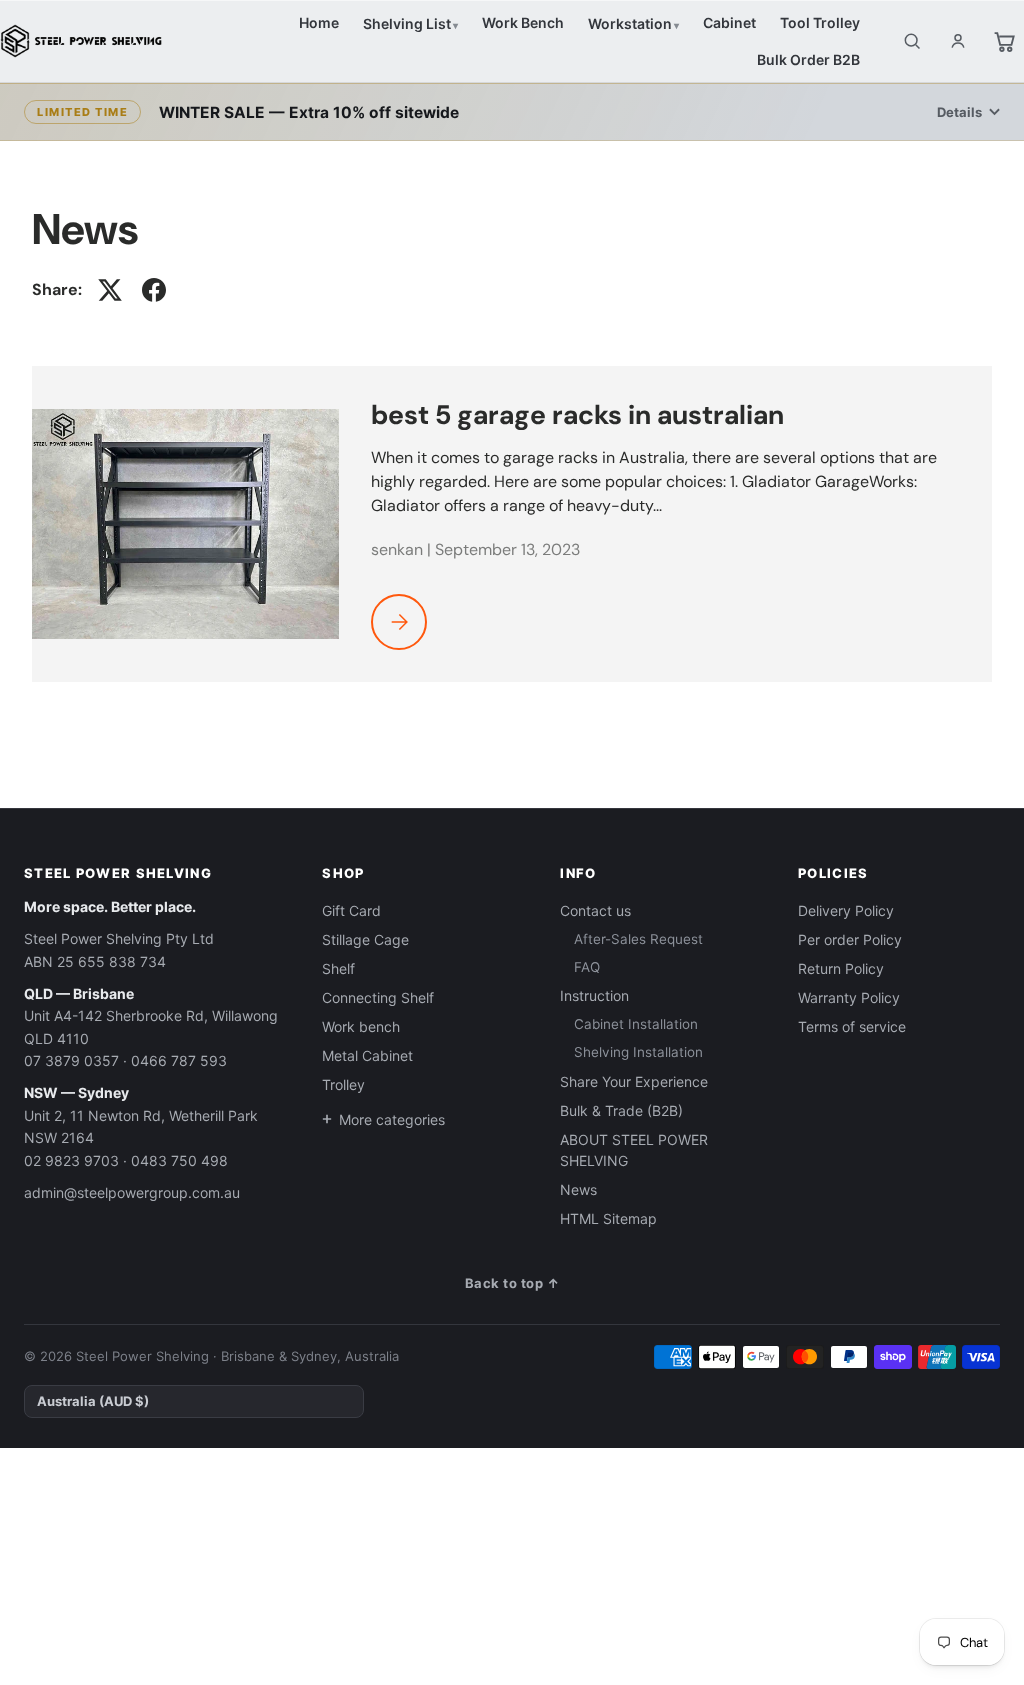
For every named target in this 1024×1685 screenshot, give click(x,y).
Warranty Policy (849, 997)
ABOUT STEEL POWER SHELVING (634, 1150)
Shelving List (407, 23)
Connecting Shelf (378, 997)
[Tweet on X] (110, 290)
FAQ (587, 967)
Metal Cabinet (367, 1055)
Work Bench (523, 22)
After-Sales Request (638, 939)
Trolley (343, 1084)
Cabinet (729, 22)
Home (319, 22)
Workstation (630, 23)
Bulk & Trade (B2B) (621, 1110)
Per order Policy (850, 939)
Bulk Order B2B (808, 59)
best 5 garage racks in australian (577, 414)
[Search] (912, 41)
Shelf (338, 968)
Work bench (361, 1026)
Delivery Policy (846, 910)
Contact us (595, 910)
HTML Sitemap (608, 1218)
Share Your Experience (634, 1081)
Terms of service (852, 1026)
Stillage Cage (365, 939)
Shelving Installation (638, 1052)
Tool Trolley (820, 22)
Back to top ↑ (512, 1283)
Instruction (594, 995)
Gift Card (351, 910)
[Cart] (1004, 41)
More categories (392, 1119)
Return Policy (841, 968)
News (578, 1189)
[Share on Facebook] (154, 290)
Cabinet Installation (636, 1024)
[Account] (958, 41)
